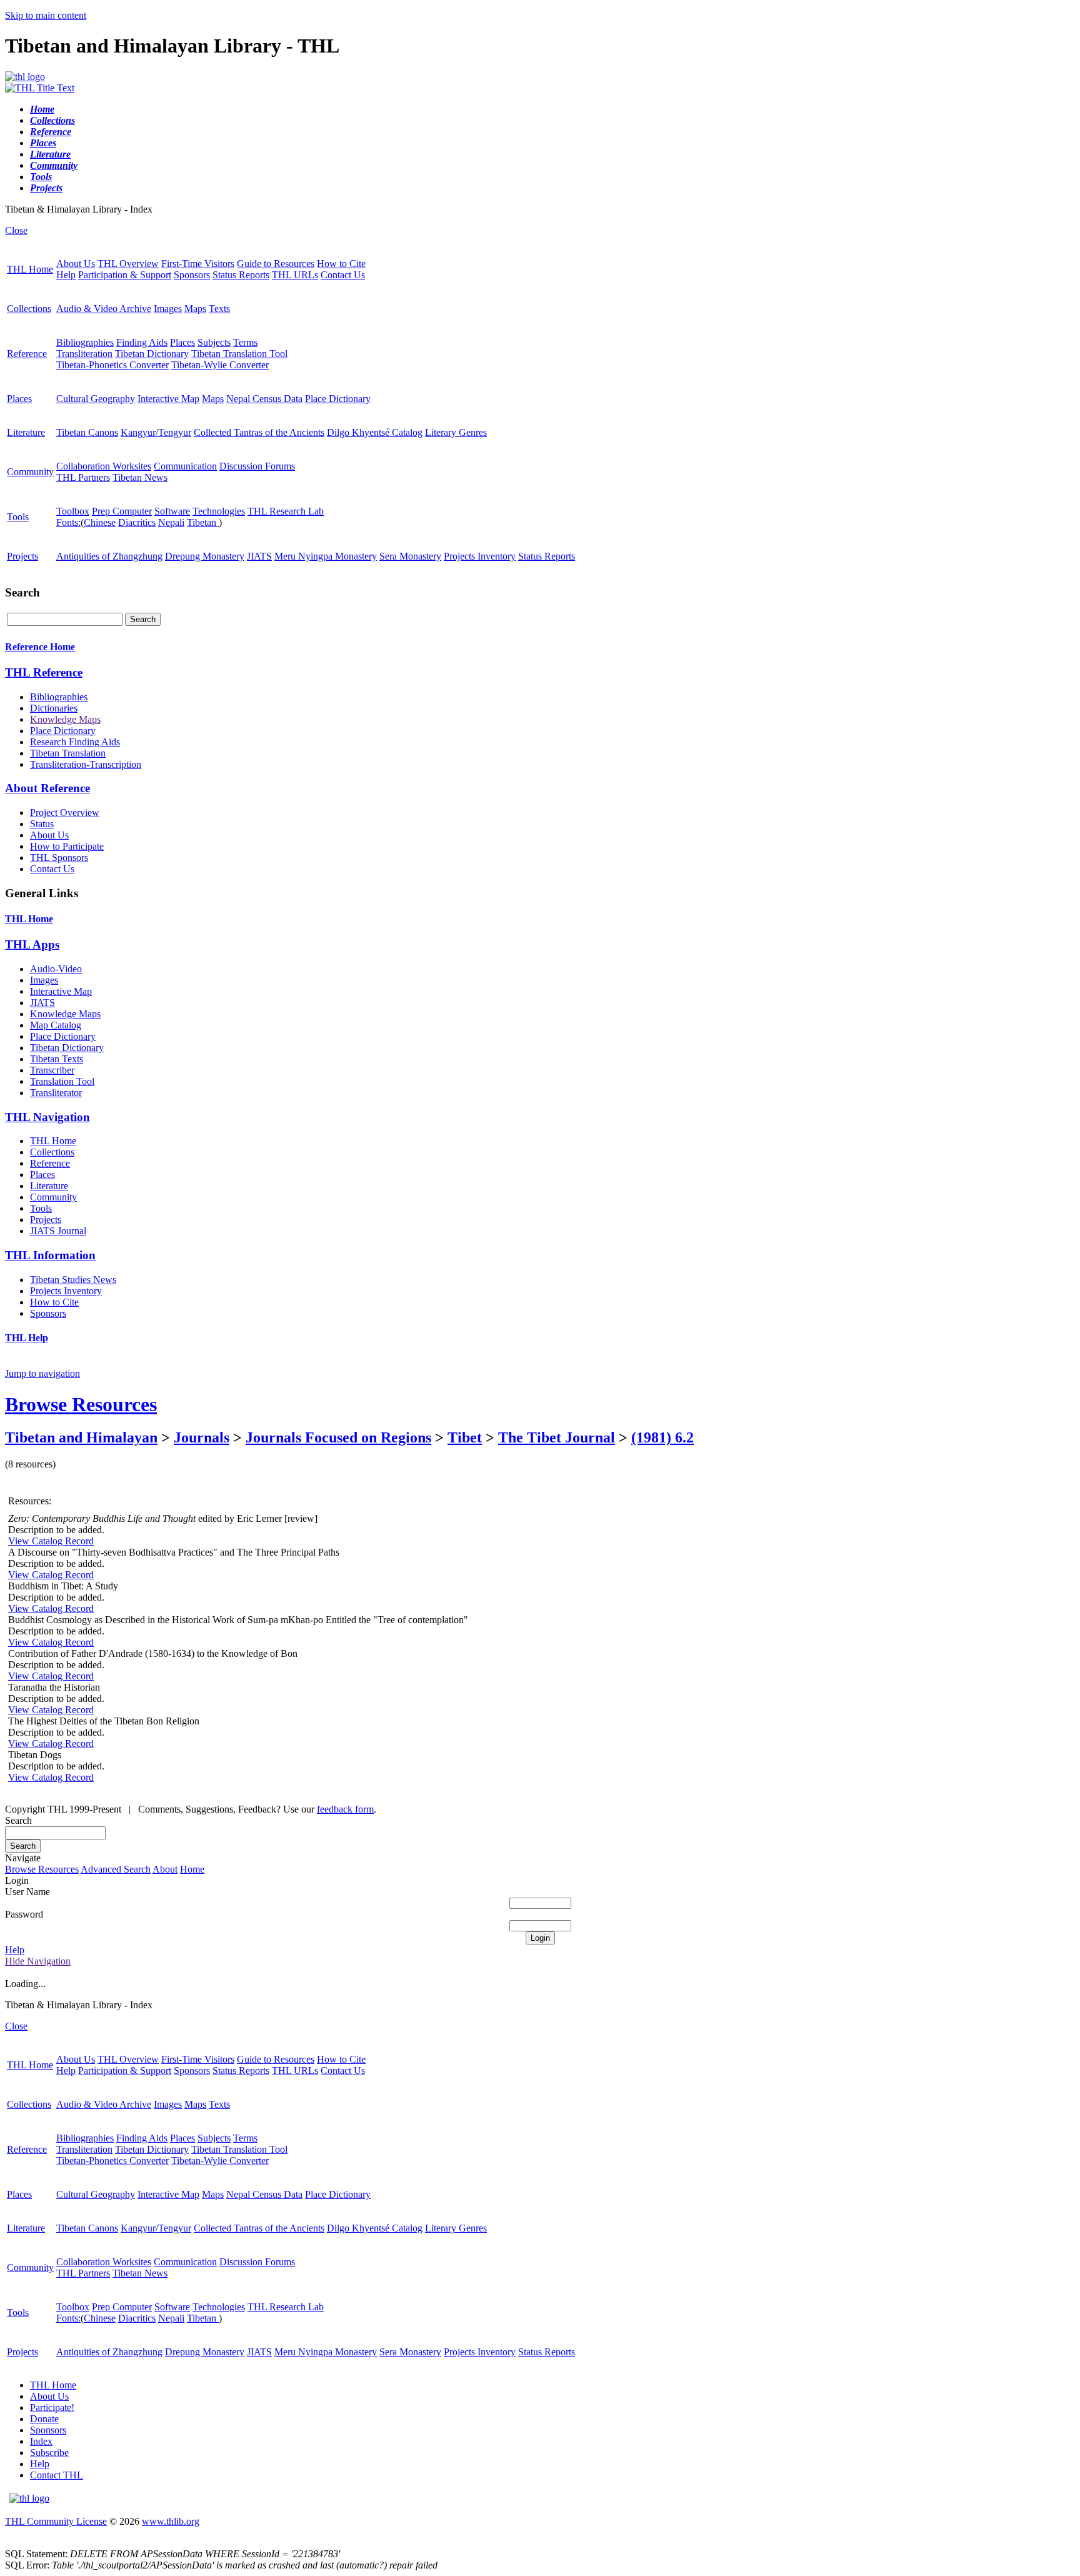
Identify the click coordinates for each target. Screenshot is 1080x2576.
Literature (26, 432)
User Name (27, 1892)
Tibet (465, 1437)
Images (168, 309)
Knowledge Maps (65, 719)
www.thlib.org (171, 2521)
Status (42, 824)
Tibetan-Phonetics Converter (112, 365)
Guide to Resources (276, 264)
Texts (219, 309)
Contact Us (343, 275)
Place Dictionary (338, 399)
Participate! (52, 2407)
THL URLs (295, 275)
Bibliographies (85, 342)
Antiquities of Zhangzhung (109, 556)
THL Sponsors (59, 858)
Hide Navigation (38, 1961)
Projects (22, 556)
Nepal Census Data (264, 399)
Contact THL (57, 2475)
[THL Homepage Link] (25, 77)
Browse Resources (81, 1404)
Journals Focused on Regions (338, 1437)
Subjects (214, 342)
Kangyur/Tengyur (156, 432)
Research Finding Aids (75, 742)
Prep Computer (122, 511)
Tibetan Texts (57, 1059)
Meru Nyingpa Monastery (326, 556)
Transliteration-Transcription (86, 764)
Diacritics (137, 522)
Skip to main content (46, 15)
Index (41, 2441)
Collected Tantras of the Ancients (259, 432)
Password (24, 1914)
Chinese (100, 522)
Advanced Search (116, 1869)
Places (182, 342)
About (165, 1869)
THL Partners (83, 477)
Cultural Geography (96, 399)
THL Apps (32, 944)
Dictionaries (54, 708)
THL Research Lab (286, 511)
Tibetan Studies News (73, 1280)
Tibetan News (140, 477)
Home (192, 1869)
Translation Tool (62, 1081)
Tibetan (203, 522)
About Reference (47, 788)
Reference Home (40, 647)
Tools (18, 517)
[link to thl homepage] (29, 2498)
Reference (27, 354)
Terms (245, 342)
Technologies (219, 511)
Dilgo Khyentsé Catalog (375, 432)
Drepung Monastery (205, 556)
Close (16, 230)
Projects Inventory (480, 556)
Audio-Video (56, 969)
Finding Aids (142, 342)
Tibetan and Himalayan (81, 1437)
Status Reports (241, 275)
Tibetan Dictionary (152, 354)
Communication (185, 466)
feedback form (345, 1809)
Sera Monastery (410, 556)
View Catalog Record (51, 1541)
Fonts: (68, 522)
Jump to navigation (42, 1373)
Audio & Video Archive (104, 309)
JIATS (259, 556)
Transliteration (84, 354)
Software (172, 511)
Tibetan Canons (87, 432)
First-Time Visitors (198, 264)
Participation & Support (125, 275)
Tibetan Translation (68, 753)
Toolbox (73, 511)
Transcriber (52, 1070)
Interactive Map (168, 399)
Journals (202, 1437)
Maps (195, 309)
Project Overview (65, 813)
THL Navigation (47, 1117)
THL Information (50, 1255)
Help (66, 275)
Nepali (171, 522)
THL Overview (128, 264)
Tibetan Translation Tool (239, 354)
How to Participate (67, 846)
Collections (29, 309)
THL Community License (56, 2521)
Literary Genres (456, 432)
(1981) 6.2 (662, 1437)
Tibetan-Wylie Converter (220, 365)
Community (30, 472)
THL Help (27, 1338)
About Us (76, 264)
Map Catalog (56, 1025)
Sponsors (192, 275)
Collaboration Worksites (104, 466)
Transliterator (56, 1093)
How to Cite (341, 264)
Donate (44, 2419)
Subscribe (49, 2453)
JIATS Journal (58, 1231)
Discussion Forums (257, 466)
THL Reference (44, 672)
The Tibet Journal (557, 1437)
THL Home (30, 269)
